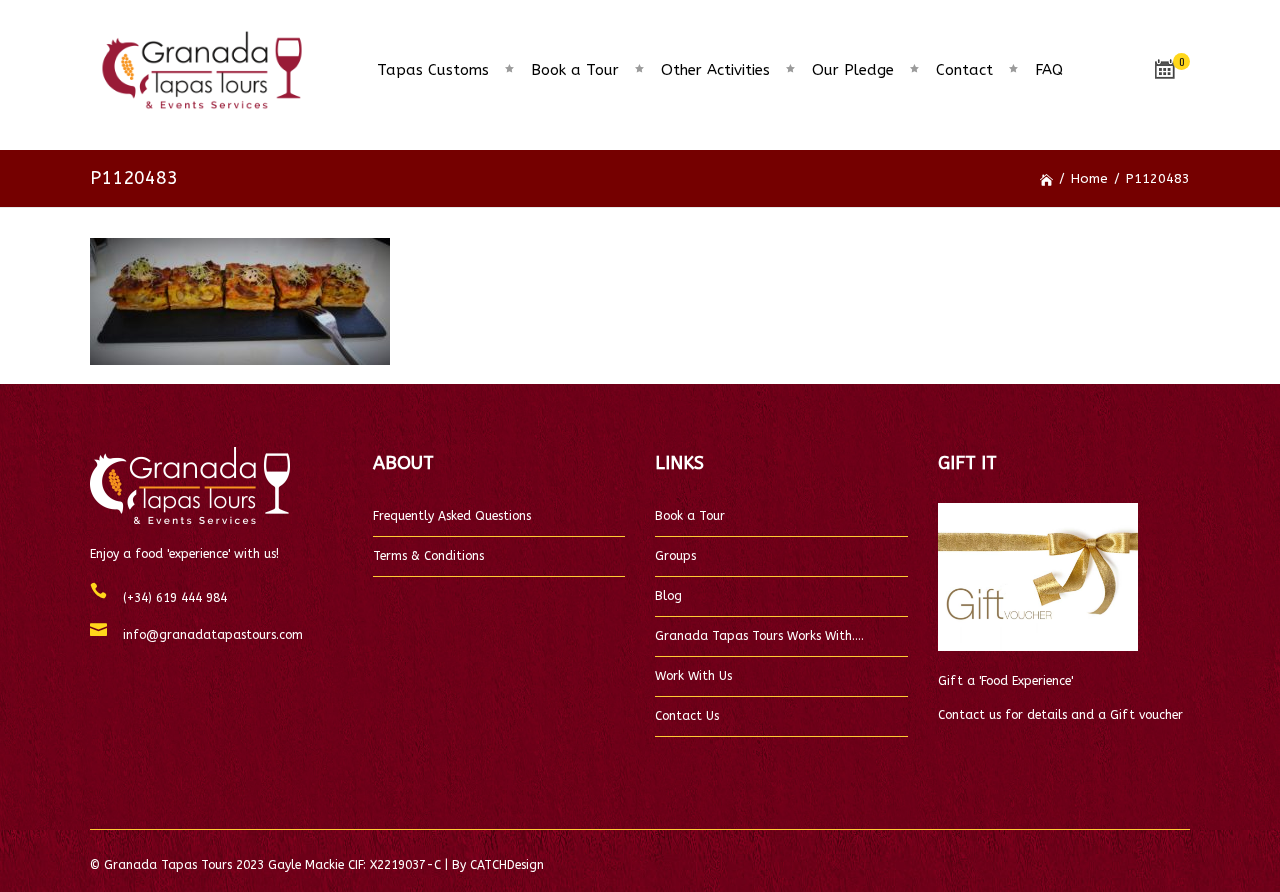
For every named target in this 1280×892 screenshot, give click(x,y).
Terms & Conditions (428, 556)
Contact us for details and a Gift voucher (1060, 715)
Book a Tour (690, 516)
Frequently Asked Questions (452, 516)
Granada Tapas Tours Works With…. (759, 636)
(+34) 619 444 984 (167, 598)
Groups (675, 556)
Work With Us (693, 676)
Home (1089, 178)
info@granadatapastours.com (205, 635)
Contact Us (687, 716)
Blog (668, 596)
